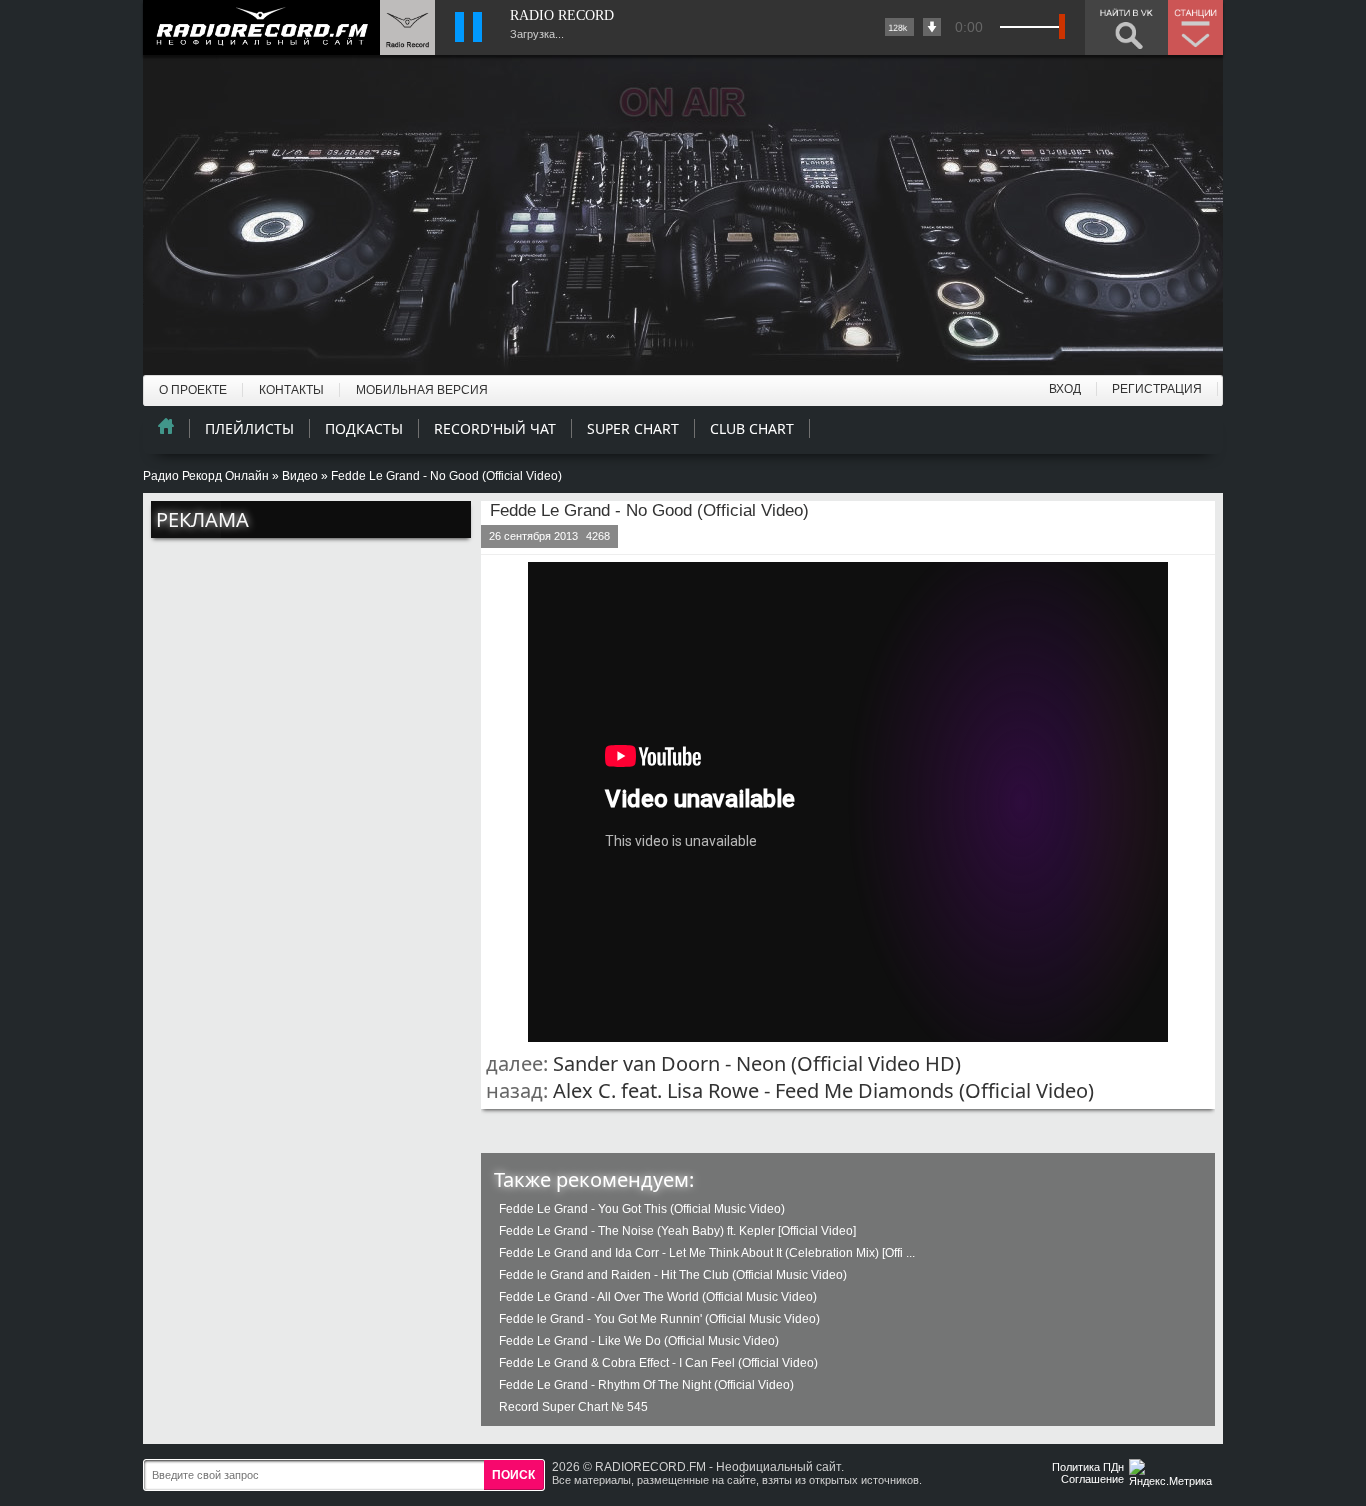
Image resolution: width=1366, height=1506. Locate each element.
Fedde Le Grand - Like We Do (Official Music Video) (639, 1341)
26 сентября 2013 (533, 536)
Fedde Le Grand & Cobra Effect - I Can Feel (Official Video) (658, 1363)
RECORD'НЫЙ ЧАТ (495, 428)
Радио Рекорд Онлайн (206, 476)
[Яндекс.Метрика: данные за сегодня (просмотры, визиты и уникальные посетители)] (1173, 1474)
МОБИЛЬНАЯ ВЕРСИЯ (422, 390)
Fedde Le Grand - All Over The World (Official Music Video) (658, 1297)
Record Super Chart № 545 (573, 1407)
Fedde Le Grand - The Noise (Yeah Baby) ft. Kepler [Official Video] (677, 1231)
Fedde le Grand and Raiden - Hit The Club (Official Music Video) (673, 1275)
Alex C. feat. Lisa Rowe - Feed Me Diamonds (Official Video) (823, 1090)
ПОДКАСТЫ (364, 428)
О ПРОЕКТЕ (193, 390)
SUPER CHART (633, 428)
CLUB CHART (752, 428)
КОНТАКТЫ (291, 390)
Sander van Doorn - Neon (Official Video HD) (757, 1063)
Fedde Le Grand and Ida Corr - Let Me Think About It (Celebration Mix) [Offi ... (707, 1253)
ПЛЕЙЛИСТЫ (249, 428)
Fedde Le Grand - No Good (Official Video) (649, 510)
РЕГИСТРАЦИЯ (1157, 389)
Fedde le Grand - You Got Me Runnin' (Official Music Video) (659, 1319)
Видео (300, 476)
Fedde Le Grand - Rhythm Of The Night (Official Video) (646, 1385)
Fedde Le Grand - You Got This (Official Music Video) (642, 1209)
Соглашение (1092, 1479)
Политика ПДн (1088, 1467)
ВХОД (1065, 389)
